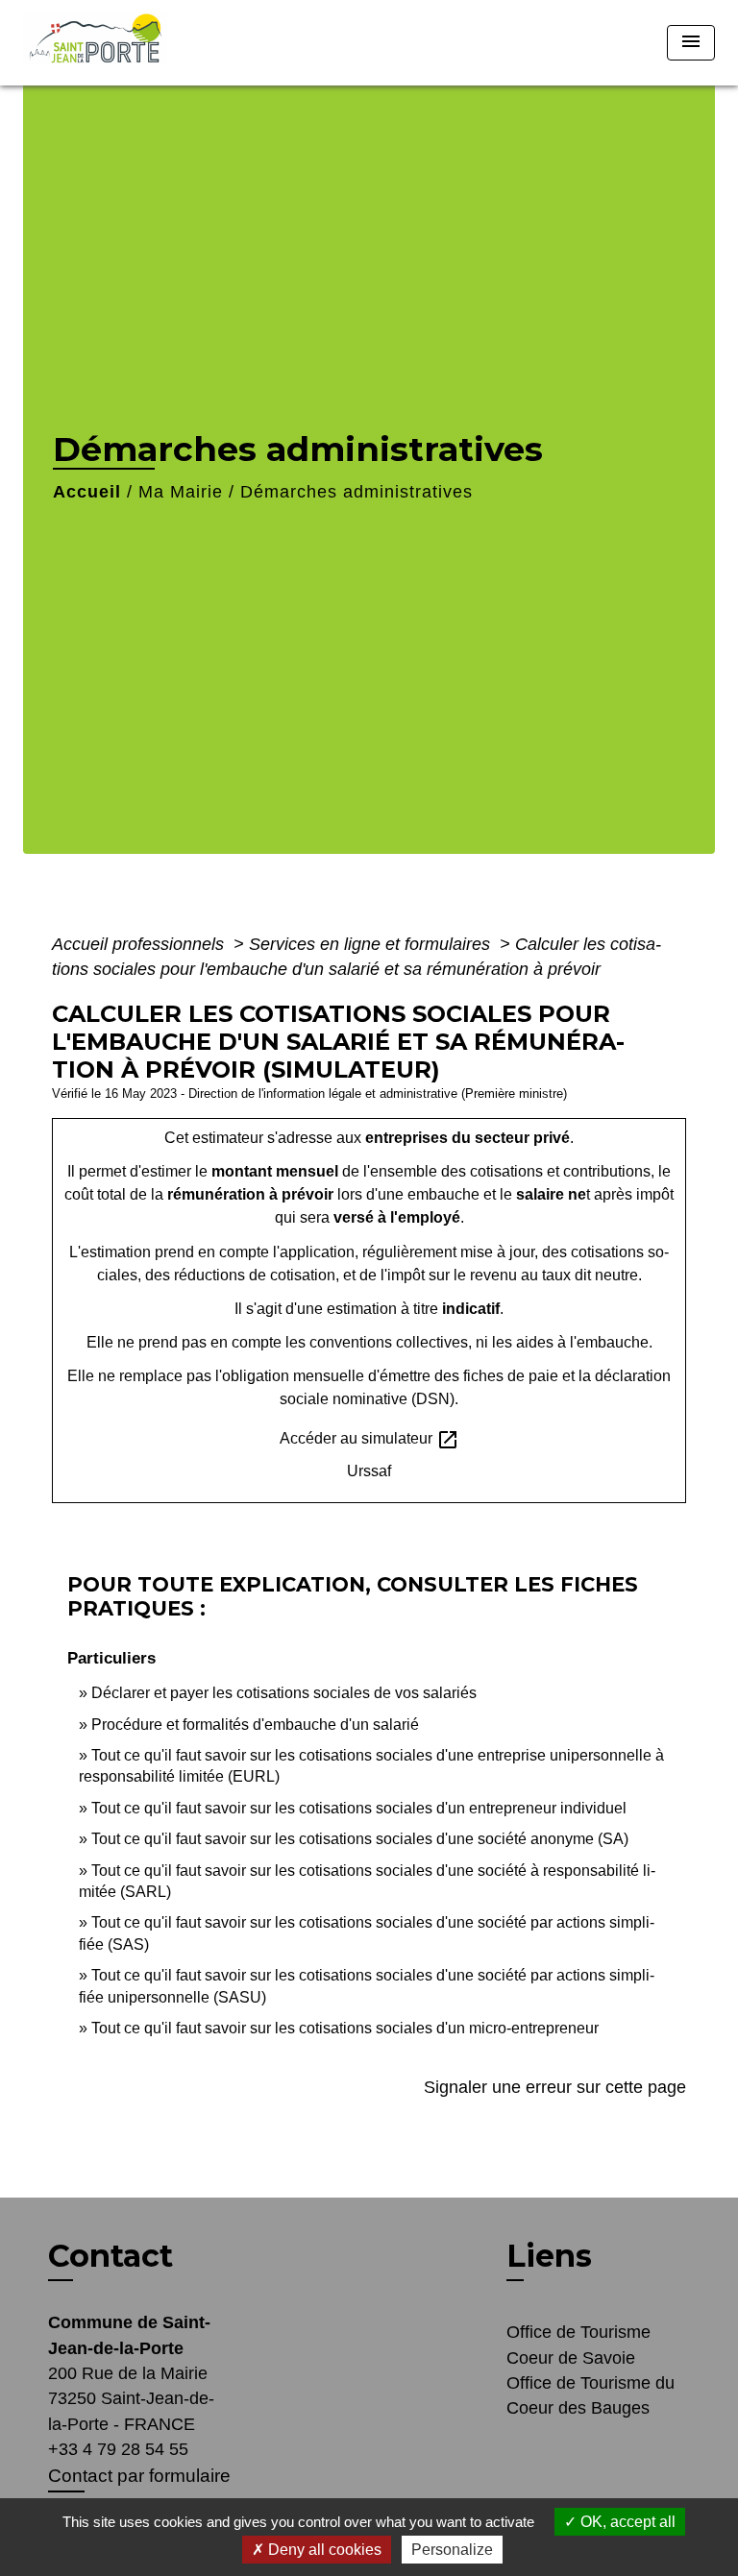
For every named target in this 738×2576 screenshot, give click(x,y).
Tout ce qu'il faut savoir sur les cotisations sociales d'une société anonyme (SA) (360, 1839)
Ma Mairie (181, 492)
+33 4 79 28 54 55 (118, 2449)
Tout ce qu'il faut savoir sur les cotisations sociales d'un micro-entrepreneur (345, 2028)
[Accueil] (101, 43)
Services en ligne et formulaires (372, 944)
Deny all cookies (323, 2550)
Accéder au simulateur (369, 1440)
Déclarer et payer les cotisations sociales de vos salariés (284, 1693)
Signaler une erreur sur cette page (555, 2087)
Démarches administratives (357, 492)
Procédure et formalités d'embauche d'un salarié (255, 1725)
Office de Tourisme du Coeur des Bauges (590, 2395)
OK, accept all (626, 2522)
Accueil (87, 492)
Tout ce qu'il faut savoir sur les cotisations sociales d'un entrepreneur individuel (359, 1808)
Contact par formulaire (139, 2476)
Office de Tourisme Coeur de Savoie (578, 2345)
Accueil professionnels (140, 944)
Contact (111, 2256)
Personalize (452, 2550)
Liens (549, 2256)
